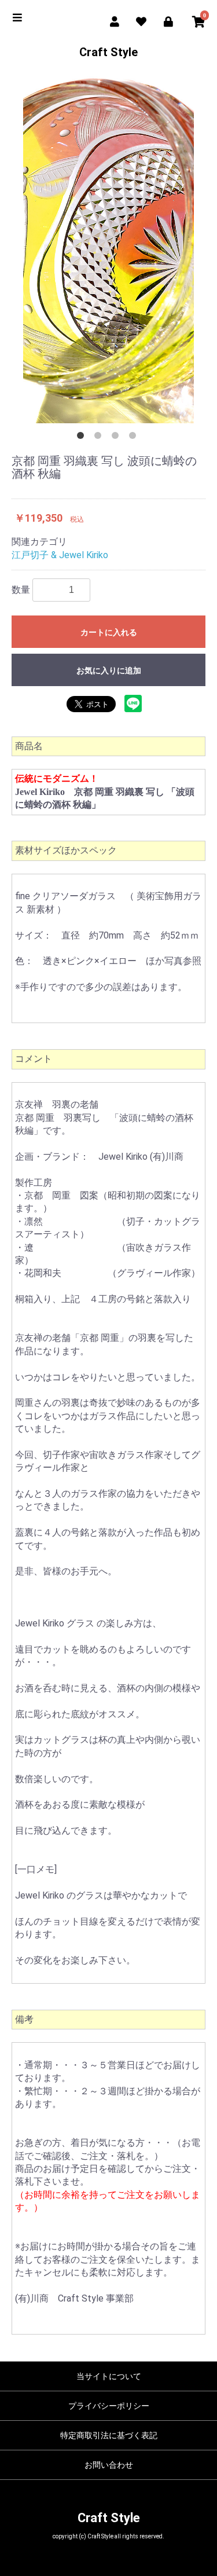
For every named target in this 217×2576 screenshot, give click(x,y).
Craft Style (108, 52)
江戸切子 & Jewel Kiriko (60, 555)
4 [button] (135, 438)
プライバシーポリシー (109, 2406)
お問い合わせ (109, 2465)
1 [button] (83, 438)
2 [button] (100, 438)
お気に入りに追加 (109, 670)
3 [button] (117, 438)
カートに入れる (109, 632)
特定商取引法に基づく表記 (109, 2435)
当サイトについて (109, 2376)
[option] (108, 250)
